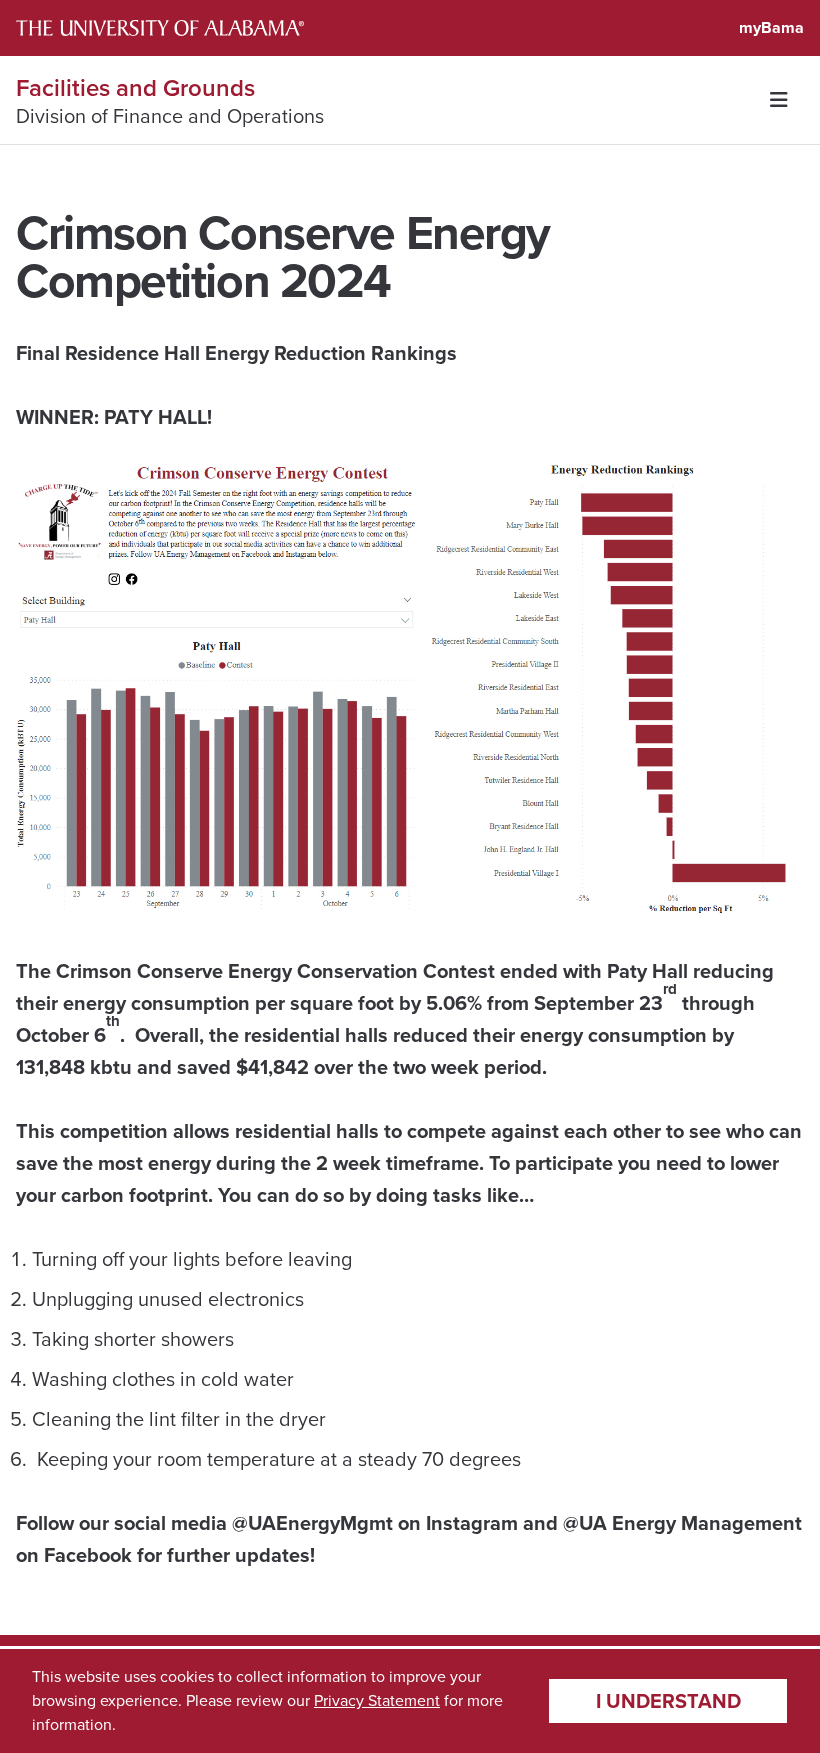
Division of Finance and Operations (170, 116)
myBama (771, 27)
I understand (668, 1701)
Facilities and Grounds (135, 88)
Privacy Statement (377, 1700)
